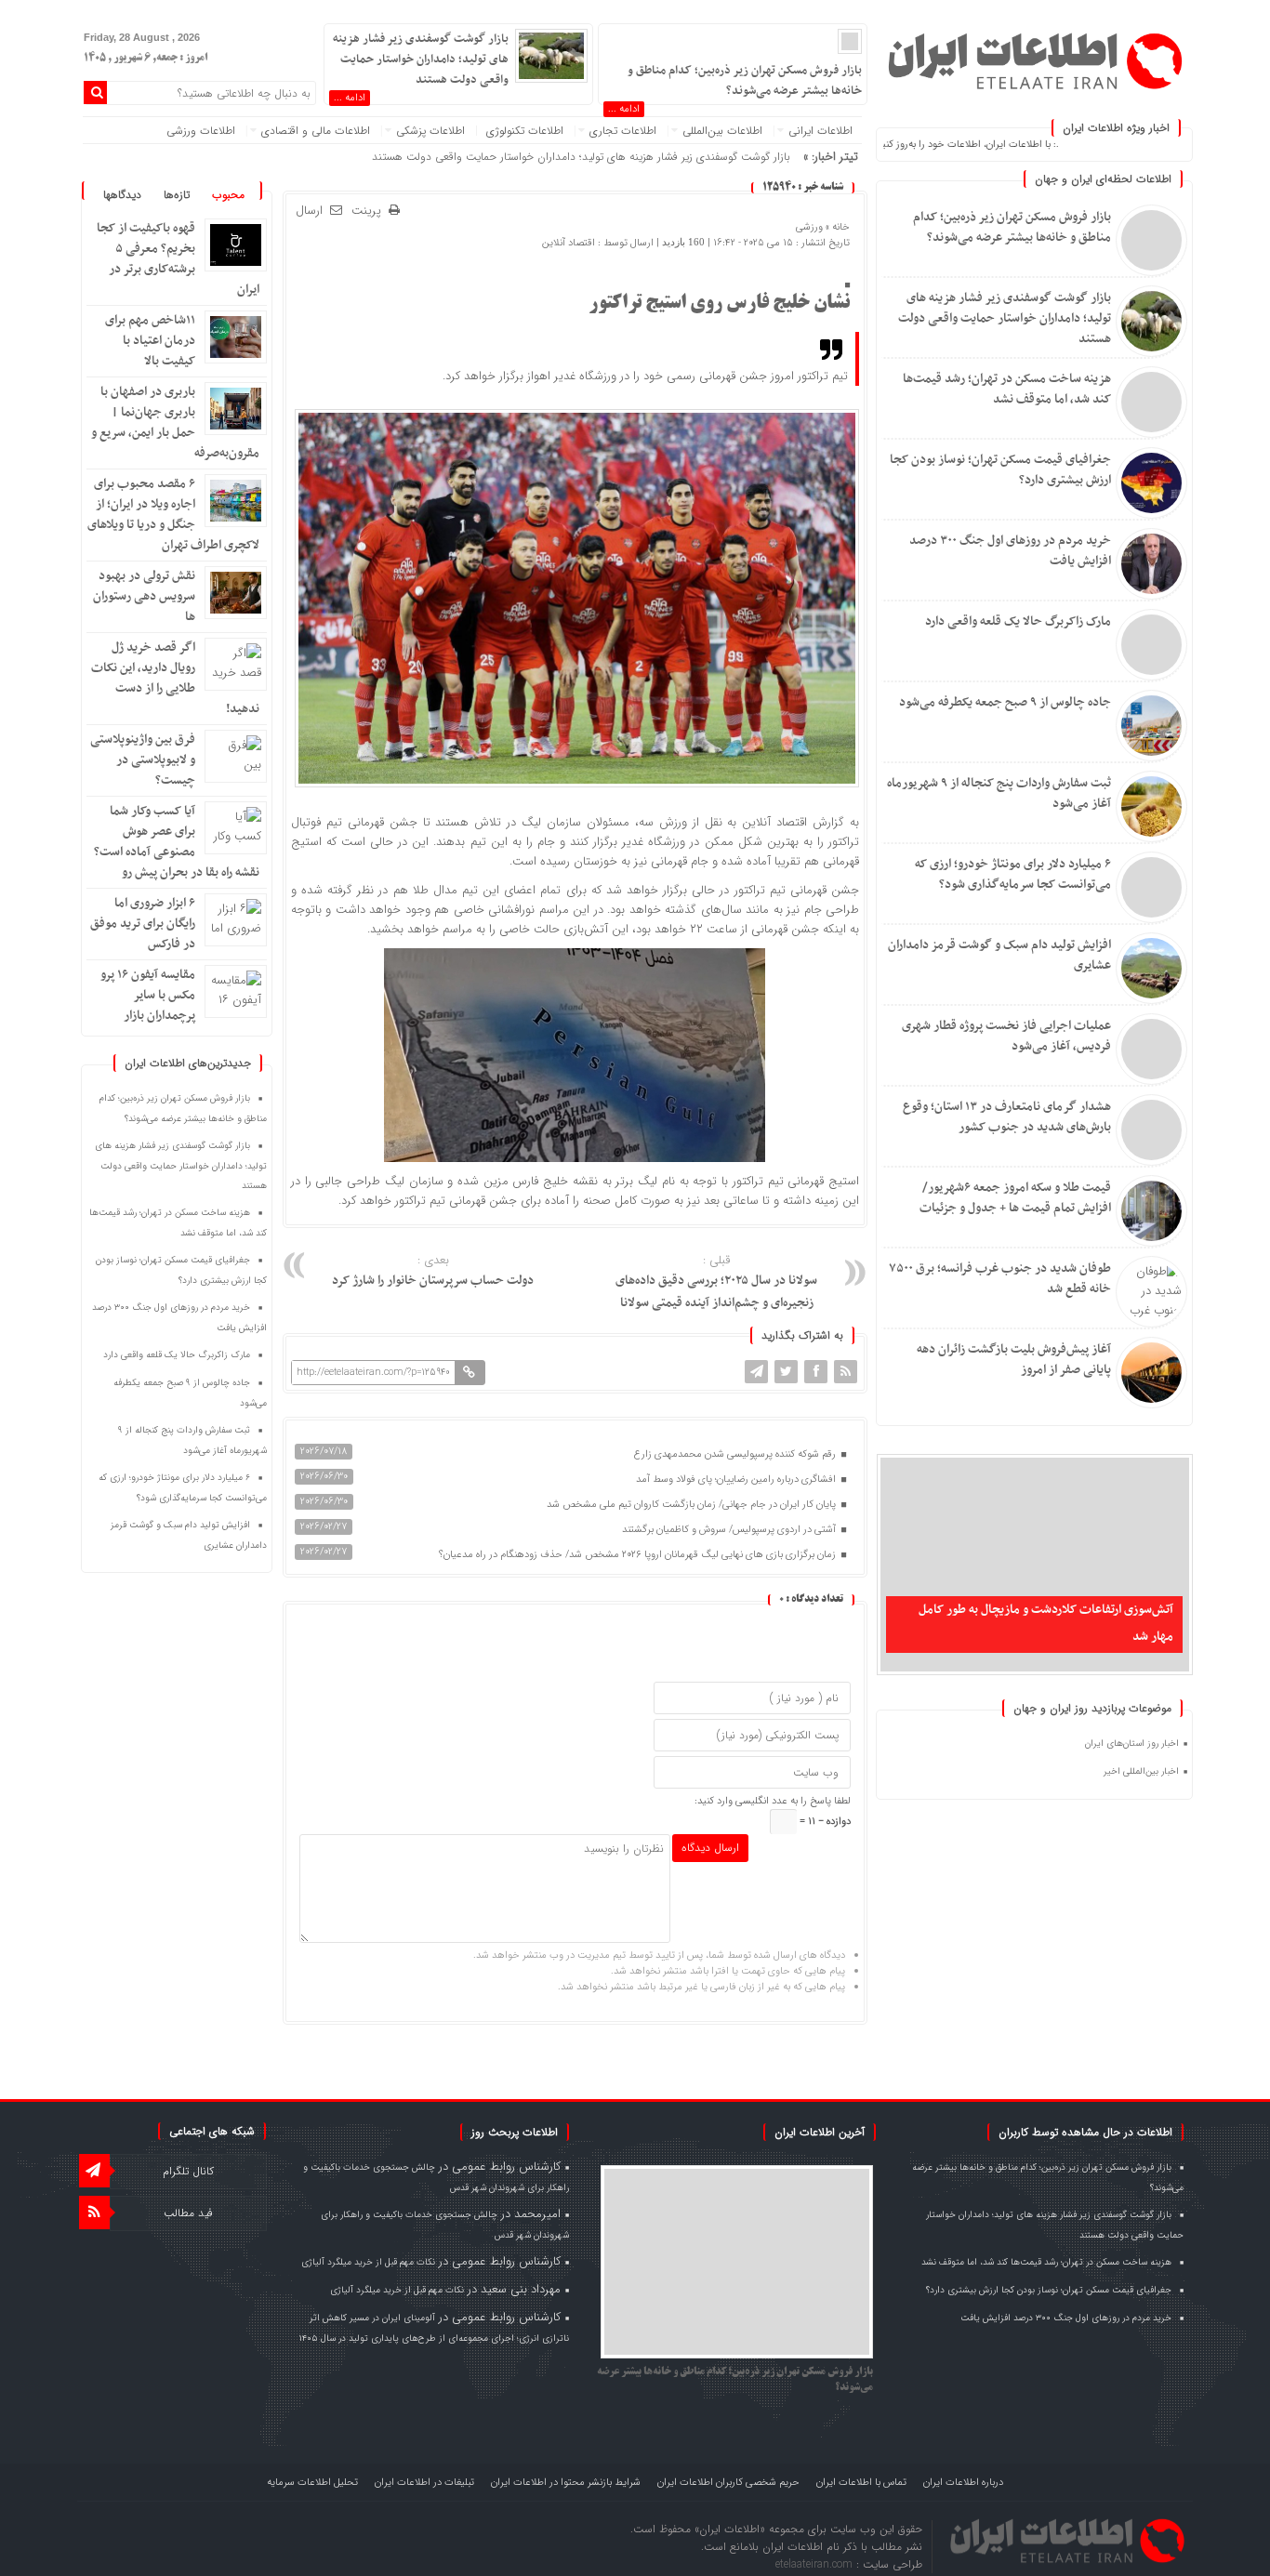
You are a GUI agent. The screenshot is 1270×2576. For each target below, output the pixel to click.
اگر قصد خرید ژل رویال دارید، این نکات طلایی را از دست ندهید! (175, 678)
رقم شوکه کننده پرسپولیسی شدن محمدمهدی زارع (736, 1454)
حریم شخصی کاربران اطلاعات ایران (728, 2483)
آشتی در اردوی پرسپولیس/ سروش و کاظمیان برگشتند (730, 1530)
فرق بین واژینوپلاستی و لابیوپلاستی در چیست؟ (143, 760)
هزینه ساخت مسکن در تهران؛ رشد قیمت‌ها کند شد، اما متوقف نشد (1007, 389)
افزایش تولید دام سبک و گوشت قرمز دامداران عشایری (999, 955)
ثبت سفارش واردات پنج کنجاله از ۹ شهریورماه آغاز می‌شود (999, 793)
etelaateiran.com (816, 2564)
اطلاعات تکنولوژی (525, 131)
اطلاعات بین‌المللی (722, 131)
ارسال (309, 211)
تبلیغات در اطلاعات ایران (424, 2483)
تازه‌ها (177, 195)
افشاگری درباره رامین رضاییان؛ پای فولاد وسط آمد (737, 1480)
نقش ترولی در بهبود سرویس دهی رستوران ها (144, 596)
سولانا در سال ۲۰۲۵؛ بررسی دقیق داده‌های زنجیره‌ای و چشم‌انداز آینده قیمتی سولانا (716, 1282)
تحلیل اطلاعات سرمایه (312, 2483)
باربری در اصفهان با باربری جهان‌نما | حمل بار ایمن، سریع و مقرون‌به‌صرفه (175, 423)
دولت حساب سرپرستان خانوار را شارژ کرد (433, 1271)
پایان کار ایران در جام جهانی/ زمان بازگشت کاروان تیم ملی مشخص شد (693, 1505)
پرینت (370, 211)
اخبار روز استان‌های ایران (1132, 1744)
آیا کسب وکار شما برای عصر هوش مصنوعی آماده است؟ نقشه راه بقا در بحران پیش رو (177, 842)
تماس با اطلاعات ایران (861, 2483)
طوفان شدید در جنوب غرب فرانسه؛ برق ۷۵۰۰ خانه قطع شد (1000, 1279)
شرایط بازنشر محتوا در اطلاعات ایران (566, 2483)
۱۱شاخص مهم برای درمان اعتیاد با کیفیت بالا (150, 341)
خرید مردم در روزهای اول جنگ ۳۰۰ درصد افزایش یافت (1010, 551)
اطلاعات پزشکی (430, 131)
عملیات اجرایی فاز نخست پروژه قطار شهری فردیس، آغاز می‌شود (1006, 1036)
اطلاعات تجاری (623, 131)
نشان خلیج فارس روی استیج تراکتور (719, 304)
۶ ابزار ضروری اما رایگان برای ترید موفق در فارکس (143, 924)
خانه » (836, 227)
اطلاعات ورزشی (201, 131)
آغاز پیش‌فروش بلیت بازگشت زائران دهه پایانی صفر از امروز (1014, 1360)
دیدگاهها (122, 195)
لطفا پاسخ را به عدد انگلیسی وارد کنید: (773, 1801)
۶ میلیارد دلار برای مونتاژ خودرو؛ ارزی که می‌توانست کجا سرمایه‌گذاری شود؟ (1013, 874)
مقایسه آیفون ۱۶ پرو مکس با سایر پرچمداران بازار (148, 995)
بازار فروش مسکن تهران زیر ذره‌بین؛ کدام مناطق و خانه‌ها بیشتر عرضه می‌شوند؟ (1012, 227)
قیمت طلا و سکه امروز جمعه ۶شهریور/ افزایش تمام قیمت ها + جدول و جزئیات (1015, 1198)
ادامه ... (624, 109)
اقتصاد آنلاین (569, 243)
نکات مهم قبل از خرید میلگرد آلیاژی (368, 2262)
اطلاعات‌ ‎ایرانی (820, 131)
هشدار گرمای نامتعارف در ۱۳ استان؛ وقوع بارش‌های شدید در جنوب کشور (1007, 1117)
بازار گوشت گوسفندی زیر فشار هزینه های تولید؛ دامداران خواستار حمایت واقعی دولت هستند (1005, 318)
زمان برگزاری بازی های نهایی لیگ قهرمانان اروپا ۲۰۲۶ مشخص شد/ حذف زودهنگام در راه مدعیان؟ (639, 1555)
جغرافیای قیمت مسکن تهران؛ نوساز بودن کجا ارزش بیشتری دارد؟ (1000, 470)
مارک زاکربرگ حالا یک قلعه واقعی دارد (1018, 621)
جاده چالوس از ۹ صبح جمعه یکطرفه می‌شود (1005, 702)
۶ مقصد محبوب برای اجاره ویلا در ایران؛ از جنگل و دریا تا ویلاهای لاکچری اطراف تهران (173, 515)
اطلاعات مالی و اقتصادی (316, 131)
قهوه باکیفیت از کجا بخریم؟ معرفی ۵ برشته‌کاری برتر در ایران (178, 259)
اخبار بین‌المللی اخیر (1141, 1771)
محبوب (228, 195)
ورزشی (809, 227)
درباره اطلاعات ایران (963, 2483)
